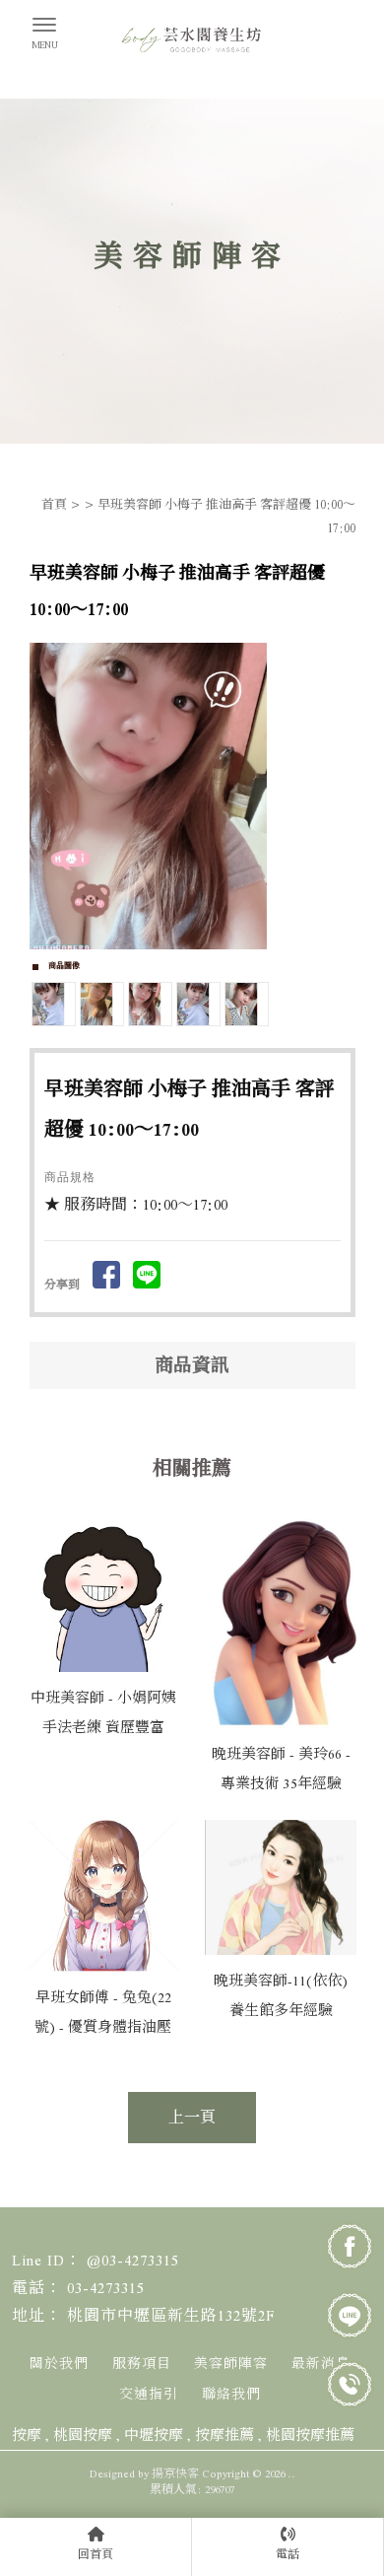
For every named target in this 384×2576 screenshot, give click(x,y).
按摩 (27, 2435)
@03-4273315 (133, 2261)
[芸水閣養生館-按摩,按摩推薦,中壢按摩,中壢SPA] (192, 45)
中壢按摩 (154, 2435)
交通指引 (149, 2395)
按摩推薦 (224, 2435)
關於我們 (59, 2364)
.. (291, 2473)
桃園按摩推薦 (310, 2435)
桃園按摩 (83, 2435)
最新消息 (321, 2364)
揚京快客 (175, 2473)
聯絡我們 (231, 2395)
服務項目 (142, 2364)
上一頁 (192, 2118)
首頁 (54, 505)
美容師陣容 (231, 2364)
